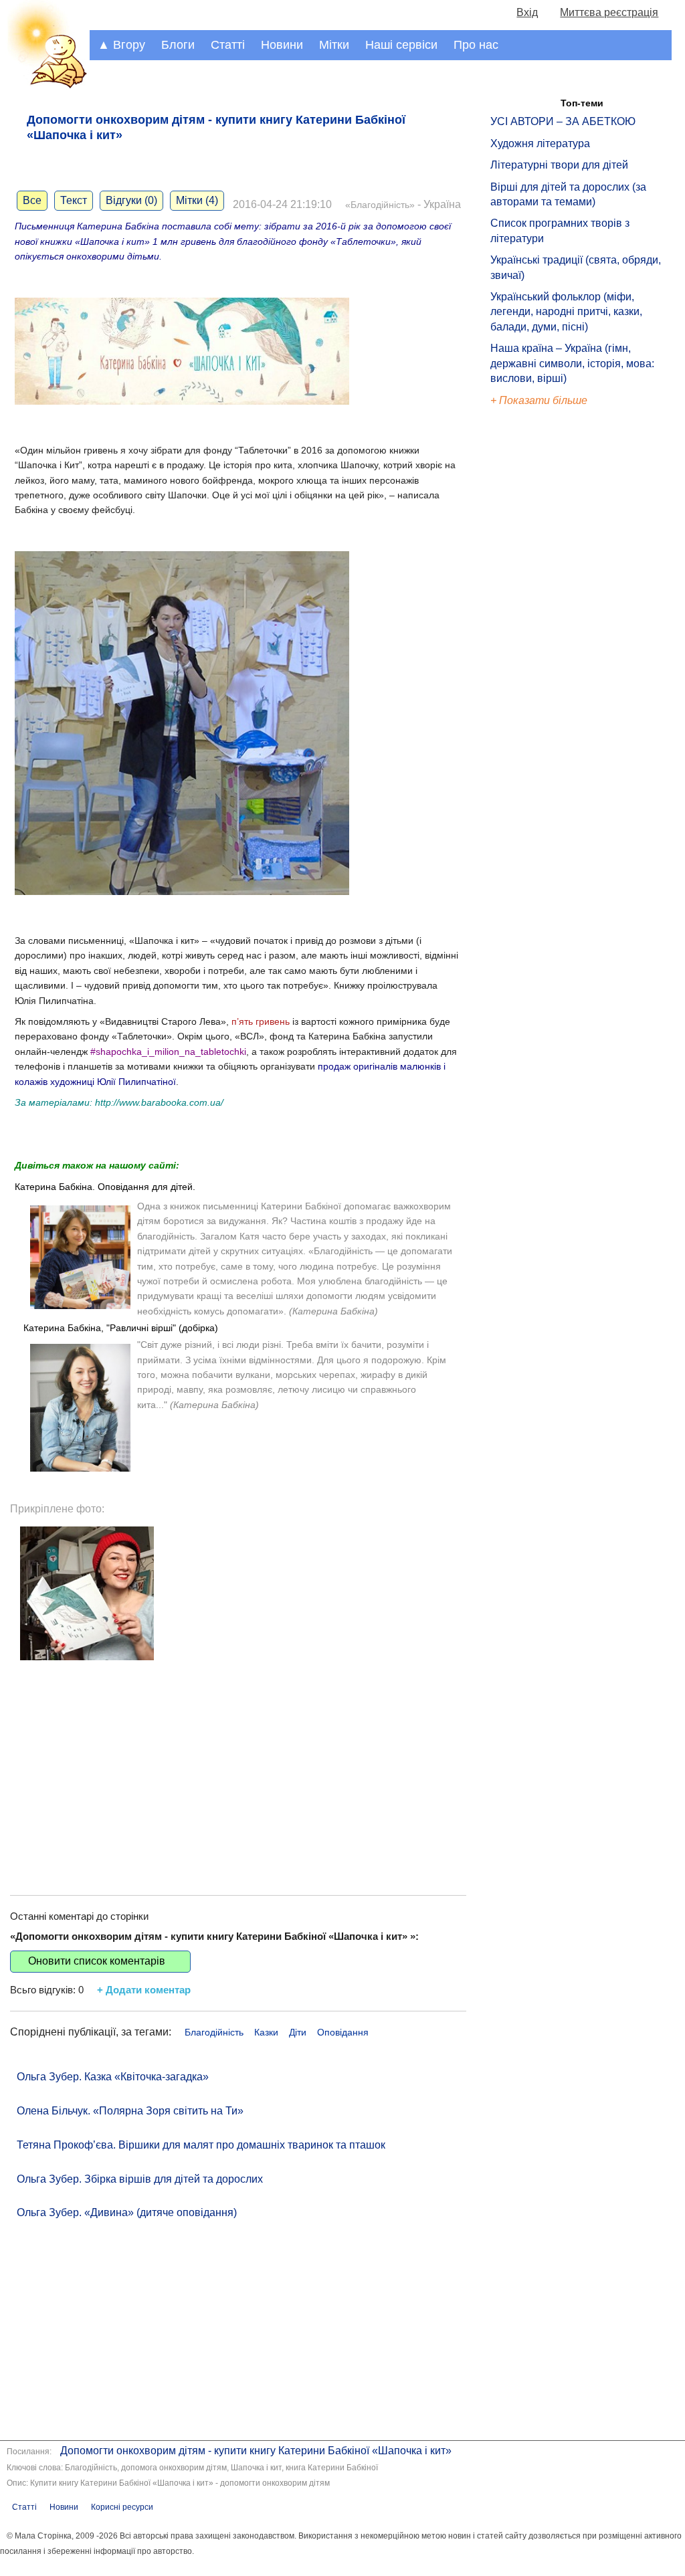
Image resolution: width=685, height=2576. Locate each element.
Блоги (178, 45)
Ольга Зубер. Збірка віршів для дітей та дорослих (140, 2179)
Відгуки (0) (131, 200)
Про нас (476, 45)
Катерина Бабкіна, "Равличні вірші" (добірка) (121, 1328)
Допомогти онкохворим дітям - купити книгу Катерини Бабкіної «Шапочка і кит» (256, 2451)
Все (32, 200)
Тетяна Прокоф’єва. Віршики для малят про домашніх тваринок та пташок (201, 2145)
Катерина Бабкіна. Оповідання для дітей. (105, 1187)
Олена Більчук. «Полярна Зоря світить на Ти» (130, 2111)
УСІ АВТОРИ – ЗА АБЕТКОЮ (563, 121)
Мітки (334, 45)
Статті (228, 45)
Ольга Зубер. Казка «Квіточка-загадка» (113, 2077)
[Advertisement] (238, 1768)
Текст (74, 200)
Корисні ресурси (122, 2507)
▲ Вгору (121, 45)
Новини (282, 45)
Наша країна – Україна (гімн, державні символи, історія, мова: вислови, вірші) (572, 363)
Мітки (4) (197, 200)
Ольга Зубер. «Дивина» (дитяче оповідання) (127, 2212)
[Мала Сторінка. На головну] (45, 86)
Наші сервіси (401, 45)
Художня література (540, 143)
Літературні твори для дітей (559, 165)
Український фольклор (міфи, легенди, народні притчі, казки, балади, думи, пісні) (566, 312)
